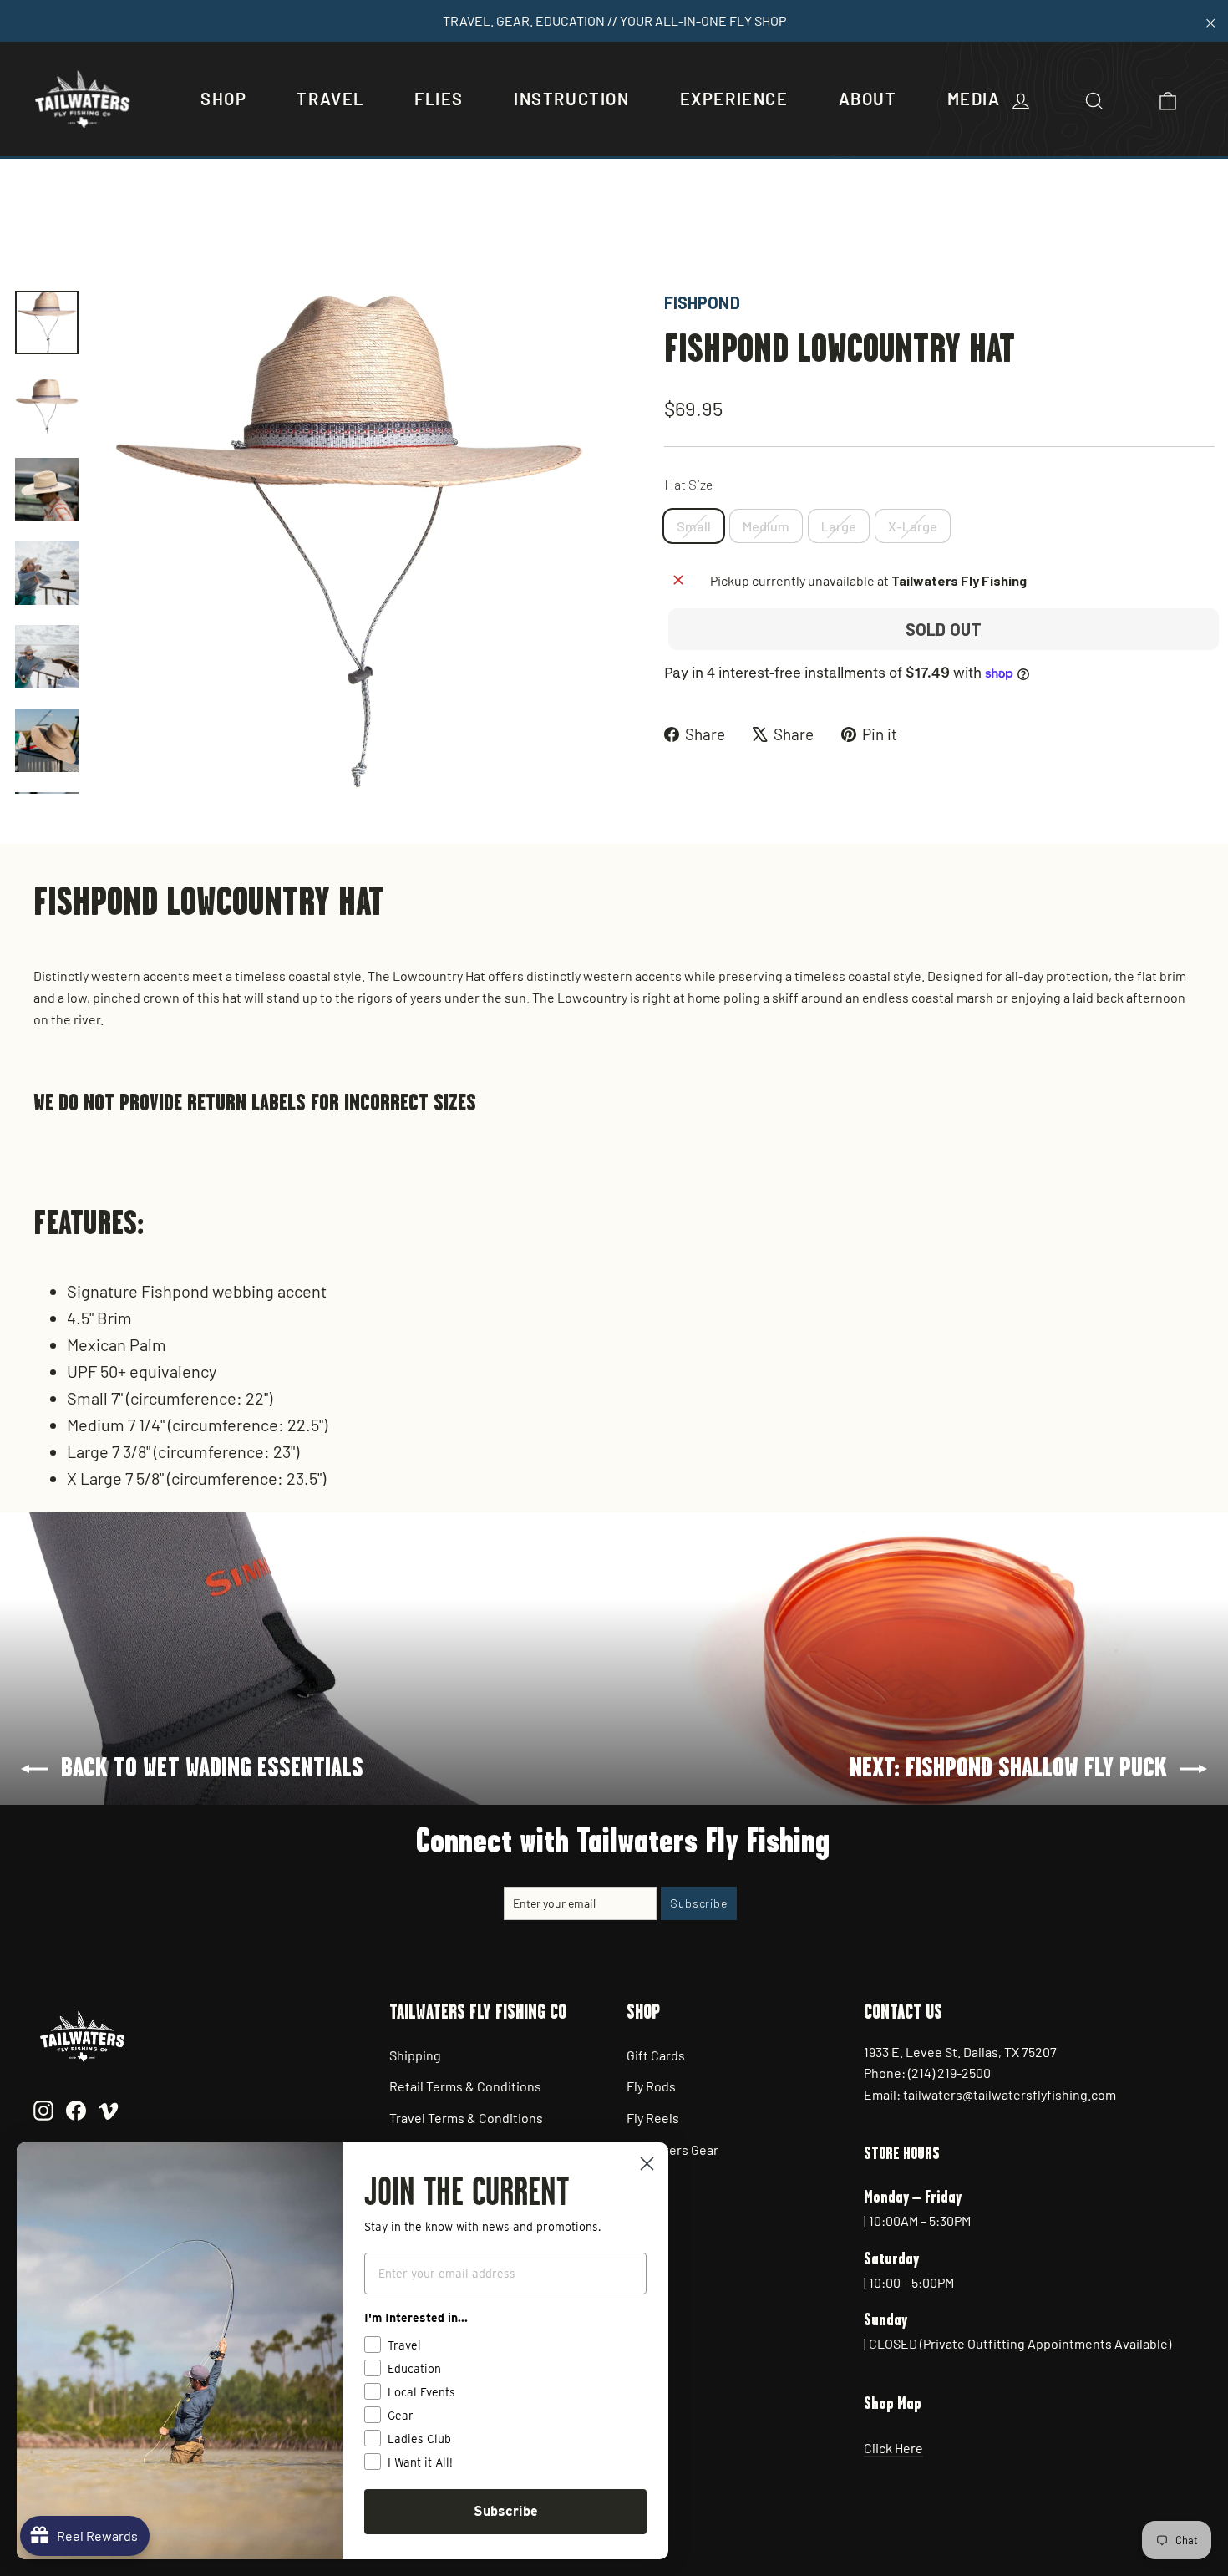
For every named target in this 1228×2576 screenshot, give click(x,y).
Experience (734, 99)
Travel (330, 99)
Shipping (415, 2055)
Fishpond (702, 302)
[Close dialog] (647, 2164)
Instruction (572, 99)
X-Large (913, 526)
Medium (766, 526)
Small (694, 526)
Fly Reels (653, 2118)
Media (974, 99)
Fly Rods (651, 2086)
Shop (223, 99)
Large (839, 526)
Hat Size (688, 484)
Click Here (893, 2448)
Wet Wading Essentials (210, 232)
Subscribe (506, 2511)
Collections (95, 232)
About (868, 99)
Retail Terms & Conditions (465, 2086)
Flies (439, 99)
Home (31, 232)
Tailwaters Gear (672, 2149)
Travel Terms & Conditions (466, 2118)
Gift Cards (656, 2055)
